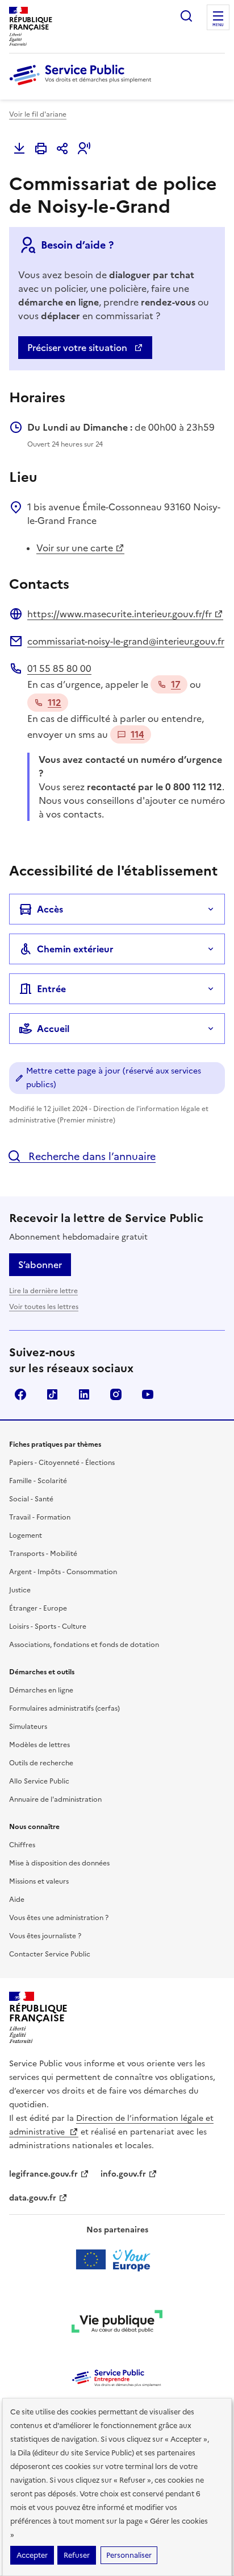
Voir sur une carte (75, 548)
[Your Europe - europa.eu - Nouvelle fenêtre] (117, 2260)
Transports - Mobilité (43, 1554)
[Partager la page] (62, 148)
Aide (17, 1900)
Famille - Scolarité (38, 1481)
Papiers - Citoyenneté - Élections (62, 1463)
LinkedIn (84, 1394)
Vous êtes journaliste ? (45, 1936)
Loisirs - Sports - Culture (48, 1626)
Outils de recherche (41, 1763)
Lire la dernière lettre (43, 1291)
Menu (218, 25)
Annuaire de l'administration (55, 1799)
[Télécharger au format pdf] (19, 148)
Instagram (116, 1394)
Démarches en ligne (41, 1690)
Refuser (77, 2555)
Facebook (20, 1394)
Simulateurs (28, 1727)
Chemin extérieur (75, 949)
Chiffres (22, 1845)
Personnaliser (129, 2555)
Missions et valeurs (39, 1881)
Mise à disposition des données (59, 1863)
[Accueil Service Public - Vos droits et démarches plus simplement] (83, 86)
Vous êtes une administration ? (59, 1918)
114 (137, 734)
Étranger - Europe (38, 1608)
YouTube (148, 1394)
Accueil (53, 1029)
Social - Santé (31, 1499)
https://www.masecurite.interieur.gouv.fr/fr (120, 614)
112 (55, 703)
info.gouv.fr (123, 2174)
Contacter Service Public (50, 1954)
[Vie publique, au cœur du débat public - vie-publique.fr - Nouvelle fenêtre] (117, 2323)
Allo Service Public (39, 1781)
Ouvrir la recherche (186, 16)
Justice (20, 1590)
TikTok (52, 1394)
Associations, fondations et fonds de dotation (84, 1645)
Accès (50, 909)
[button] (84, 148)
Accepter (32, 2555)
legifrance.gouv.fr (43, 2174)
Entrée (51, 989)
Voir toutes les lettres (44, 1307)
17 (176, 684)
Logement (26, 1535)
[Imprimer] (41, 148)
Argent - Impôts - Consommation (63, 1572)
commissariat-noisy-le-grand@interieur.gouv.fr (126, 641)
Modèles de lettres (39, 1745)
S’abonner (40, 1265)
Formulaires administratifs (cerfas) (64, 1708)
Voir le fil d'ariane (38, 114)
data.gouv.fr (33, 2198)
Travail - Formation (40, 1517)
